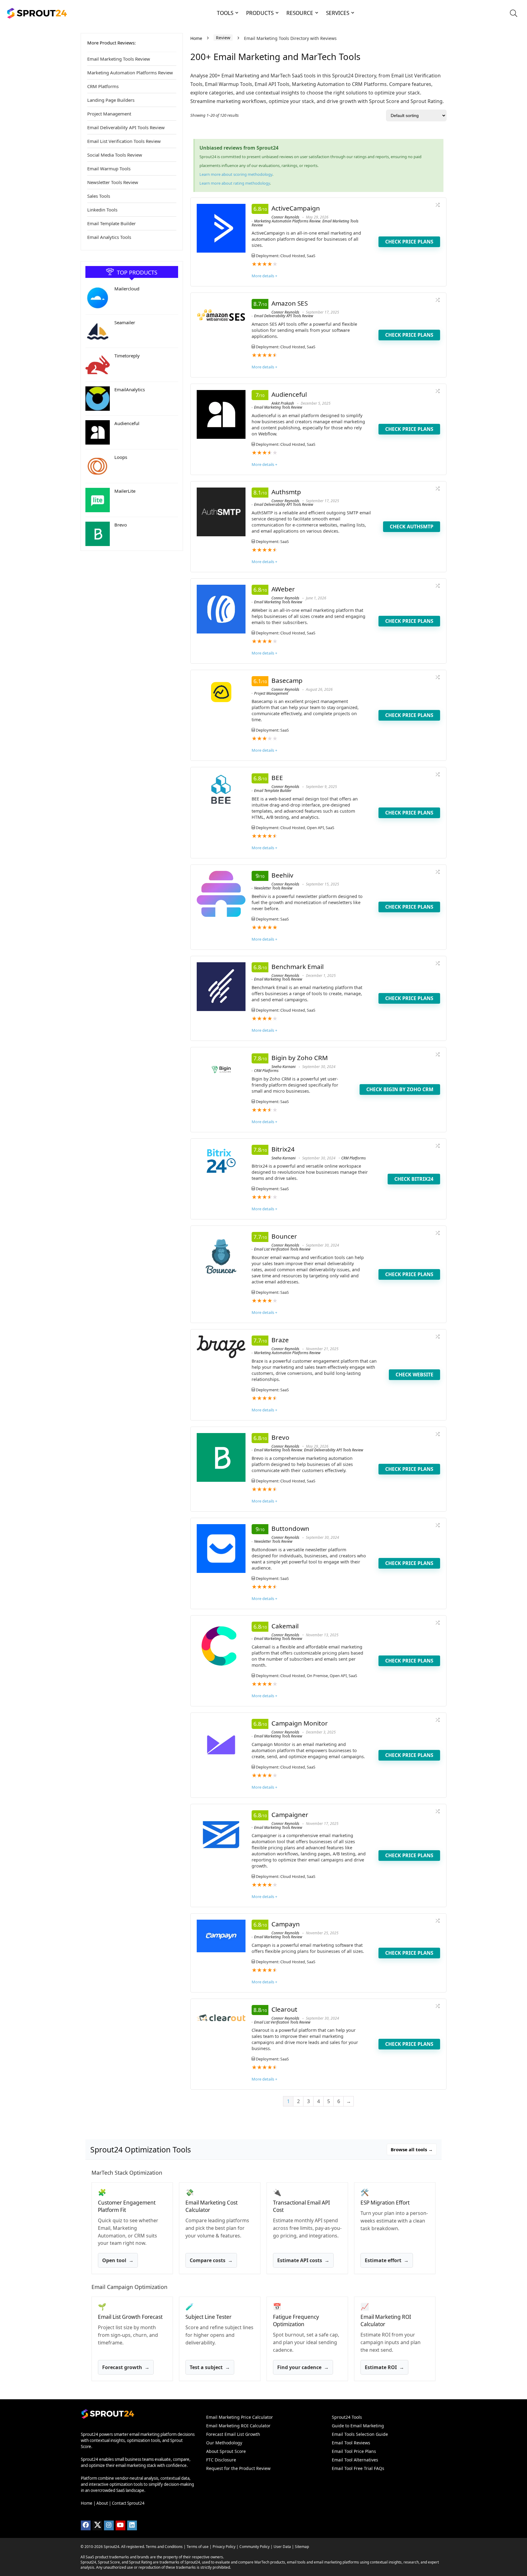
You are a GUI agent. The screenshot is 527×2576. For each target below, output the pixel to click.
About (102, 2503)
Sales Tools (99, 196)
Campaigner (290, 1815)
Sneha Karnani (283, 1067)
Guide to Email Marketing (358, 2426)
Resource (300, 13)
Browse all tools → (412, 2149)
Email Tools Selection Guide (360, 2434)
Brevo (121, 525)
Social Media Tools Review (115, 155)
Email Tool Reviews (351, 2443)
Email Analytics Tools (109, 237)
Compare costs (211, 2261)
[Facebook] (86, 2525)
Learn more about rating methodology (235, 183)
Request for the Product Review (238, 2468)
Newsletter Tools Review (113, 182)
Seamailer (125, 322)
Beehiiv (282, 875)
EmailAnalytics (130, 389)
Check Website (414, 1375)
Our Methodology (224, 2443)
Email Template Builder (111, 223)
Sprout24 (111, 2547)
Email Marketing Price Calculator (240, 2417)
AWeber (283, 589)
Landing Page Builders (111, 100)
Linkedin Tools (102, 210)
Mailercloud (127, 289)
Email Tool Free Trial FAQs (358, 2468)
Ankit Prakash (283, 403)
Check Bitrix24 (414, 1179)
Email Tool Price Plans (354, 2451)
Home (196, 38)
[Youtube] (120, 2525)
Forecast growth (126, 2367)
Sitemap (302, 2547)
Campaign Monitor (300, 1723)
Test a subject (210, 2367)
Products (260, 13)
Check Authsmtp (412, 527)
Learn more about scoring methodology (236, 174)
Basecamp (287, 680)
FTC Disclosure (221, 2460)
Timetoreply (127, 356)
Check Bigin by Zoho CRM (400, 1089)
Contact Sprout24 (128, 2503)
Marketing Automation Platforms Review (130, 73)
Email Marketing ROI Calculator (238, 2426)
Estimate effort (387, 2261)
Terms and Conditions (164, 2547)
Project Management (109, 114)
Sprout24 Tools (347, 2417)
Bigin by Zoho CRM (300, 1058)
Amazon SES (290, 303)
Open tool (118, 2261)
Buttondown (290, 1528)
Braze (280, 1340)
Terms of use (198, 2547)
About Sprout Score (226, 2451)
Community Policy (255, 2547)
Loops (121, 457)
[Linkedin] (132, 2525)
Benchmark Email (298, 967)
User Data (282, 2547)
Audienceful (127, 423)
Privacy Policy (224, 2547)
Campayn (286, 1924)
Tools (225, 13)
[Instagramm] (109, 2525)
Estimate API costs (303, 2261)
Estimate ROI (384, 2367)
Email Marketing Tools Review (119, 59)
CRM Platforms (103, 86)
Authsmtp (286, 492)
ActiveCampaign (296, 208)
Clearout (284, 2009)
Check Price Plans (409, 242)
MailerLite (125, 491)
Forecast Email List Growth (233, 2434)
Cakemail (285, 1626)
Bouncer (284, 1236)
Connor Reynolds (285, 217)
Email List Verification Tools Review (124, 141)
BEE (277, 778)
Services (338, 13)
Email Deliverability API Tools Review (126, 127)
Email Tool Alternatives (355, 2460)
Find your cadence (303, 2367)
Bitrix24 (283, 1149)
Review (223, 38)
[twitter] (97, 2525)
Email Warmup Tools (109, 169)
